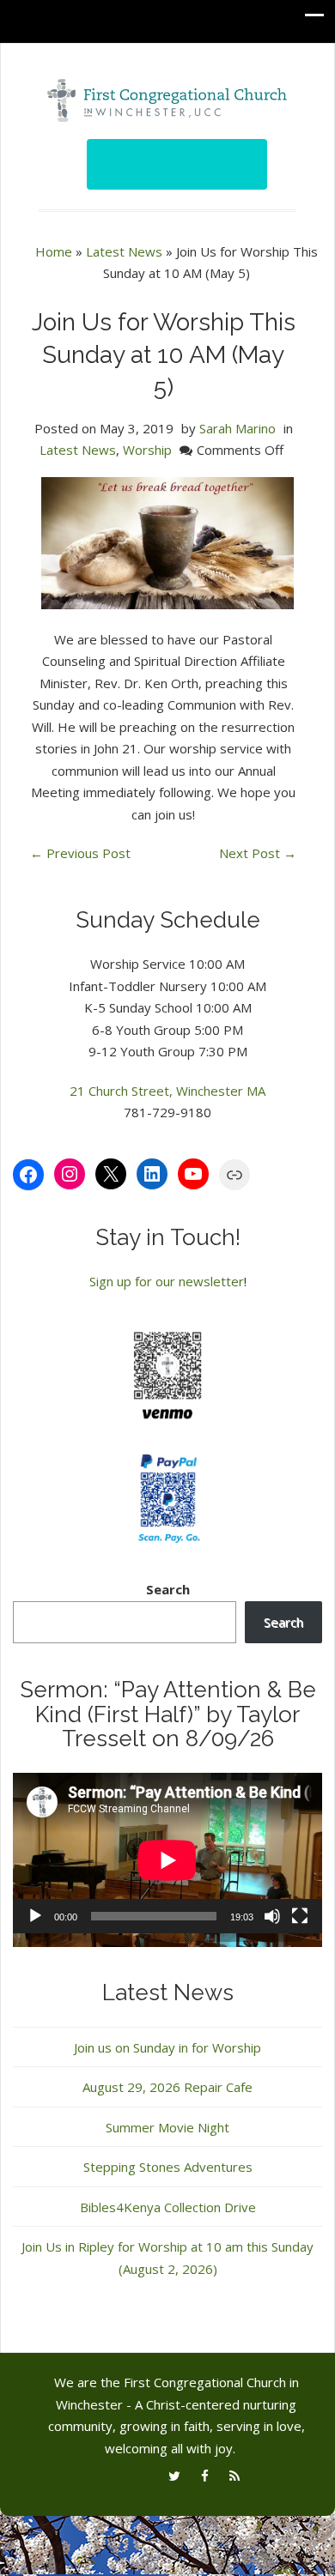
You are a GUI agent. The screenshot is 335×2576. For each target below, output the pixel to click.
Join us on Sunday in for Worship (167, 2047)
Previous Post (80, 853)
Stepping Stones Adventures (168, 2167)
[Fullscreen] (300, 1916)
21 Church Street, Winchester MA (167, 1091)
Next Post (258, 853)
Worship (147, 450)
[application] (167, 1860)
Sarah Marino (238, 428)
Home (54, 251)
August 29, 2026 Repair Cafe (167, 2087)
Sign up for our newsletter (167, 1281)
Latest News (124, 251)
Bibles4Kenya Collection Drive (168, 2207)
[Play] (35, 1916)
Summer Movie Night (167, 2127)
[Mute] (272, 1916)
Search (168, 1589)
